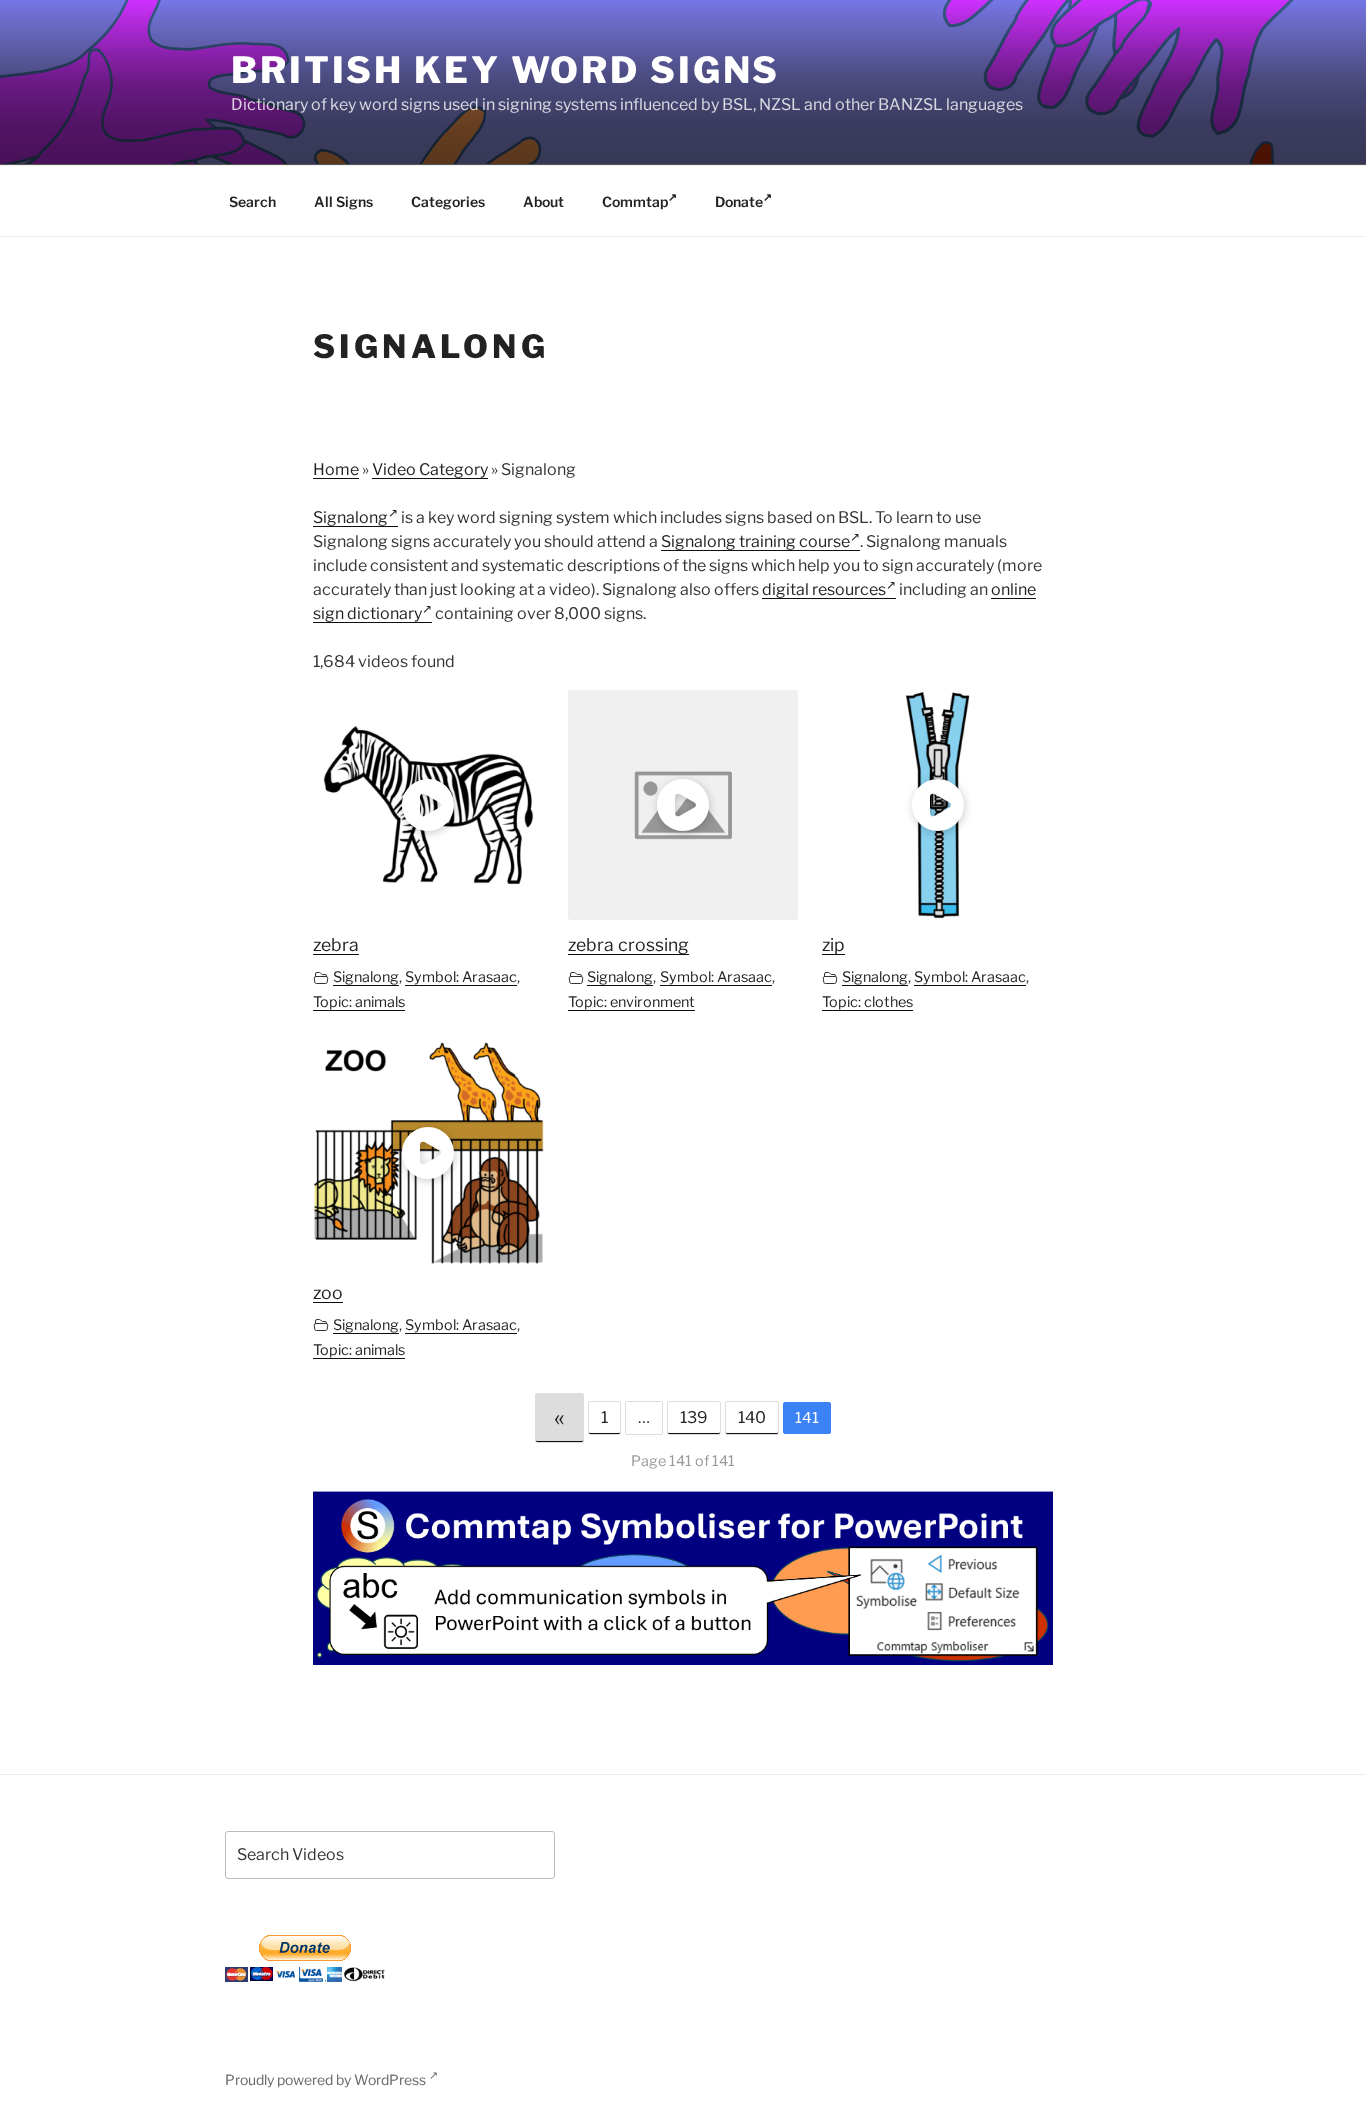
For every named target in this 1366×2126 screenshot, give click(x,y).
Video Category (430, 469)
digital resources (824, 589)
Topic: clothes (867, 1002)
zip (833, 944)
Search (252, 201)
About (543, 201)
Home (336, 469)
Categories (448, 201)
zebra (336, 944)
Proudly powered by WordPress (327, 2079)
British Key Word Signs (505, 70)
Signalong (350, 517)
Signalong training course (755, 541)
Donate (739, 201)
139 (694, 1417)
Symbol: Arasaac (461, 977)
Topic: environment (631, 1002)
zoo (328, 1292)
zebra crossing (628, 944)
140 (752, 1417)
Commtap (635, 201)
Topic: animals (359, 1002)
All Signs (343, 201)
